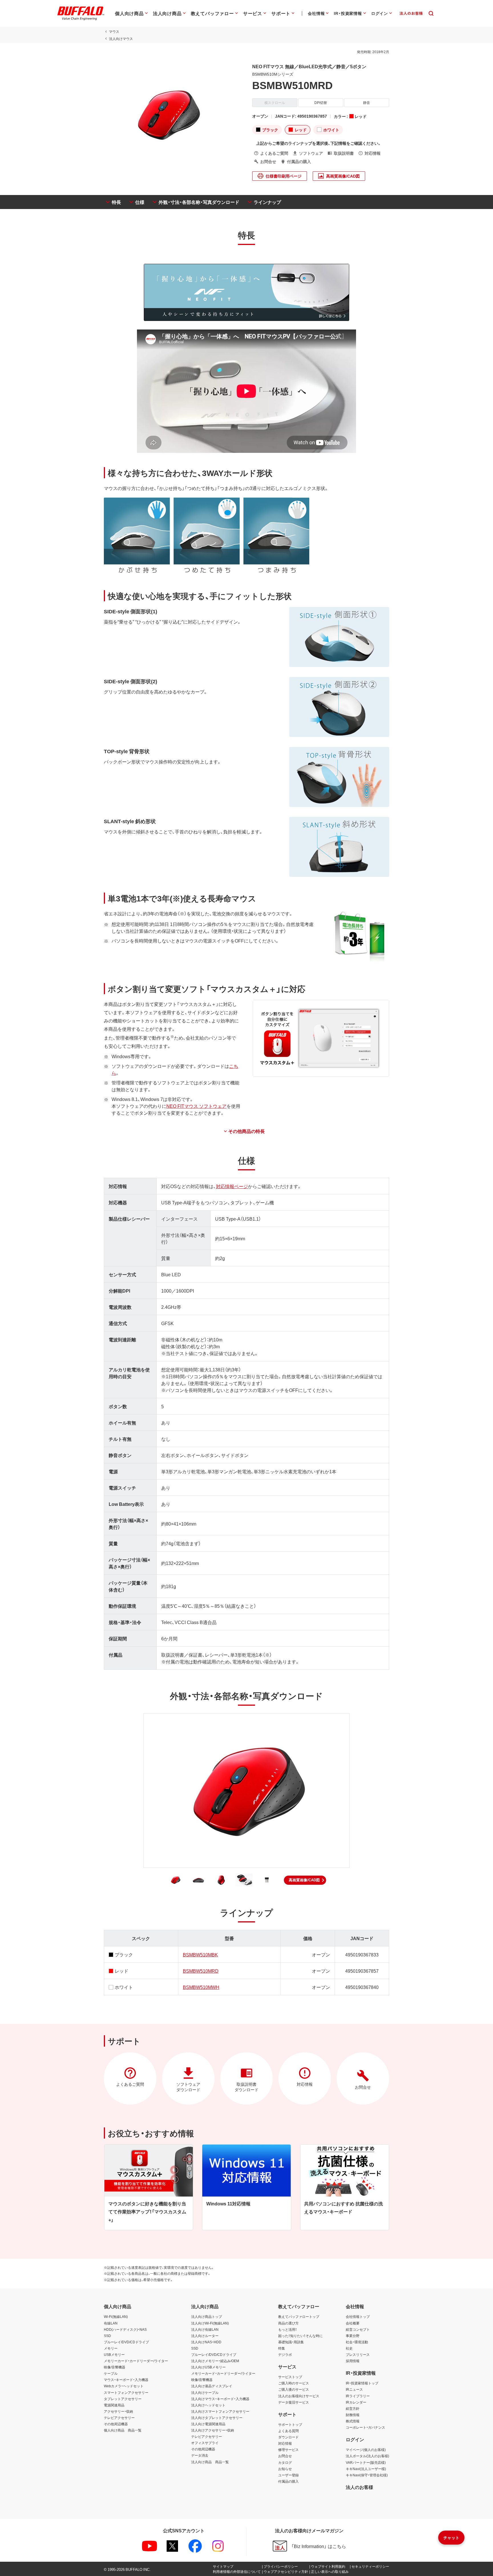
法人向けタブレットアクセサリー (217, 2418)
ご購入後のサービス (294, 2389)
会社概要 (353, 2323)
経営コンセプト (358, 2329)
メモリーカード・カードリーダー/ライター (136, 2361)
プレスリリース (358, 2354)
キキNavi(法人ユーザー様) (366, 2469)
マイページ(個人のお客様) (366, 2450)
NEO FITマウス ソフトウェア (196, 1106)
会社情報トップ (358, 2316)
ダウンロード (288, 2437)
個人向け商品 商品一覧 (123, 2430)
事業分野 (353, 2336)
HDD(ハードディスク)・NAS (125, 2329)
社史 (349, 2348)
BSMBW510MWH (201, 1987)
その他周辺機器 (116, 2424)
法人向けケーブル (205, 2392)
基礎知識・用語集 (291, 2342)
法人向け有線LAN (205, 2329)
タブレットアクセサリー (123, 2399)
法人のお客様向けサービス (299, 2396)
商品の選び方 (288, 2323)
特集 (282, 2348)
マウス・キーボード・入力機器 (126, 2380)
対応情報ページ (232, 1186)
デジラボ (285, 2354)
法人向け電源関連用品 (208, 2424)
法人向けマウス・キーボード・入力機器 (220, 2399)
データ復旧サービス (294, 2402)
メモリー (111, 2348)
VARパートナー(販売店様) (366, 2462)
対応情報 (285, 2443)
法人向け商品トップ (207, 2316)
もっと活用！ (288, 2329)
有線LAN (111, 2323)
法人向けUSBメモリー (208, 2367)
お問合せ (285, 2456)
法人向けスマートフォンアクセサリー (220, 2411)
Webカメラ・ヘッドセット (124, 2386)
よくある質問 (288, 2431)
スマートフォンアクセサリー (126, 2392)
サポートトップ (290, 2424)
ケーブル (111, 2373)
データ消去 (200, 2455)
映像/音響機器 (115, 2367)
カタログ (285, 2462)
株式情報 (353, 2421)
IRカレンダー (356, 2402)
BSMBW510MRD (201, 1971)
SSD (107, 2336)
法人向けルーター (205, 2336)
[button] (305, 1880)
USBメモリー (114, 2354)
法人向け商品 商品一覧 (210, 2462)
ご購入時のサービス (294, 2383)
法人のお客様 (359, 2487)
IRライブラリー (358, 2396)
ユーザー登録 (288, 2475)
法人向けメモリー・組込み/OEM (215, 2361)
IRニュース (354, 2389)
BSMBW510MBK (200, 1954)
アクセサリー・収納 (118, 2411)
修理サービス (288, 2450)
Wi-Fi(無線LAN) (116, 2316)
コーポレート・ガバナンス (365, 2427)
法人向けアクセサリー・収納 (213, 2430)
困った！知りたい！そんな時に (300, 2336)
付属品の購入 (288, 2481)
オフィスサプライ (205, 2443)
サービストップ (290, 2377)
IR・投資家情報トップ (362, 2383)
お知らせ (285, 2469)
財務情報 (353, 2415)
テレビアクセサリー (119, 2418)
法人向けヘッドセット (208, 2405)
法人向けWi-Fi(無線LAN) (210, 2323)
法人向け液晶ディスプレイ (212, 2386)
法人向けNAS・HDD (206, 2342)
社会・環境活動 (357, 2342)
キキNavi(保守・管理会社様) (367, 2475)
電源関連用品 (114, 2405)
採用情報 (353, 2361)
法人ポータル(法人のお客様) (367, 2456)
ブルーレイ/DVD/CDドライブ (126, 2342)
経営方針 (353, 2408)
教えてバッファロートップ (299, 2316)
